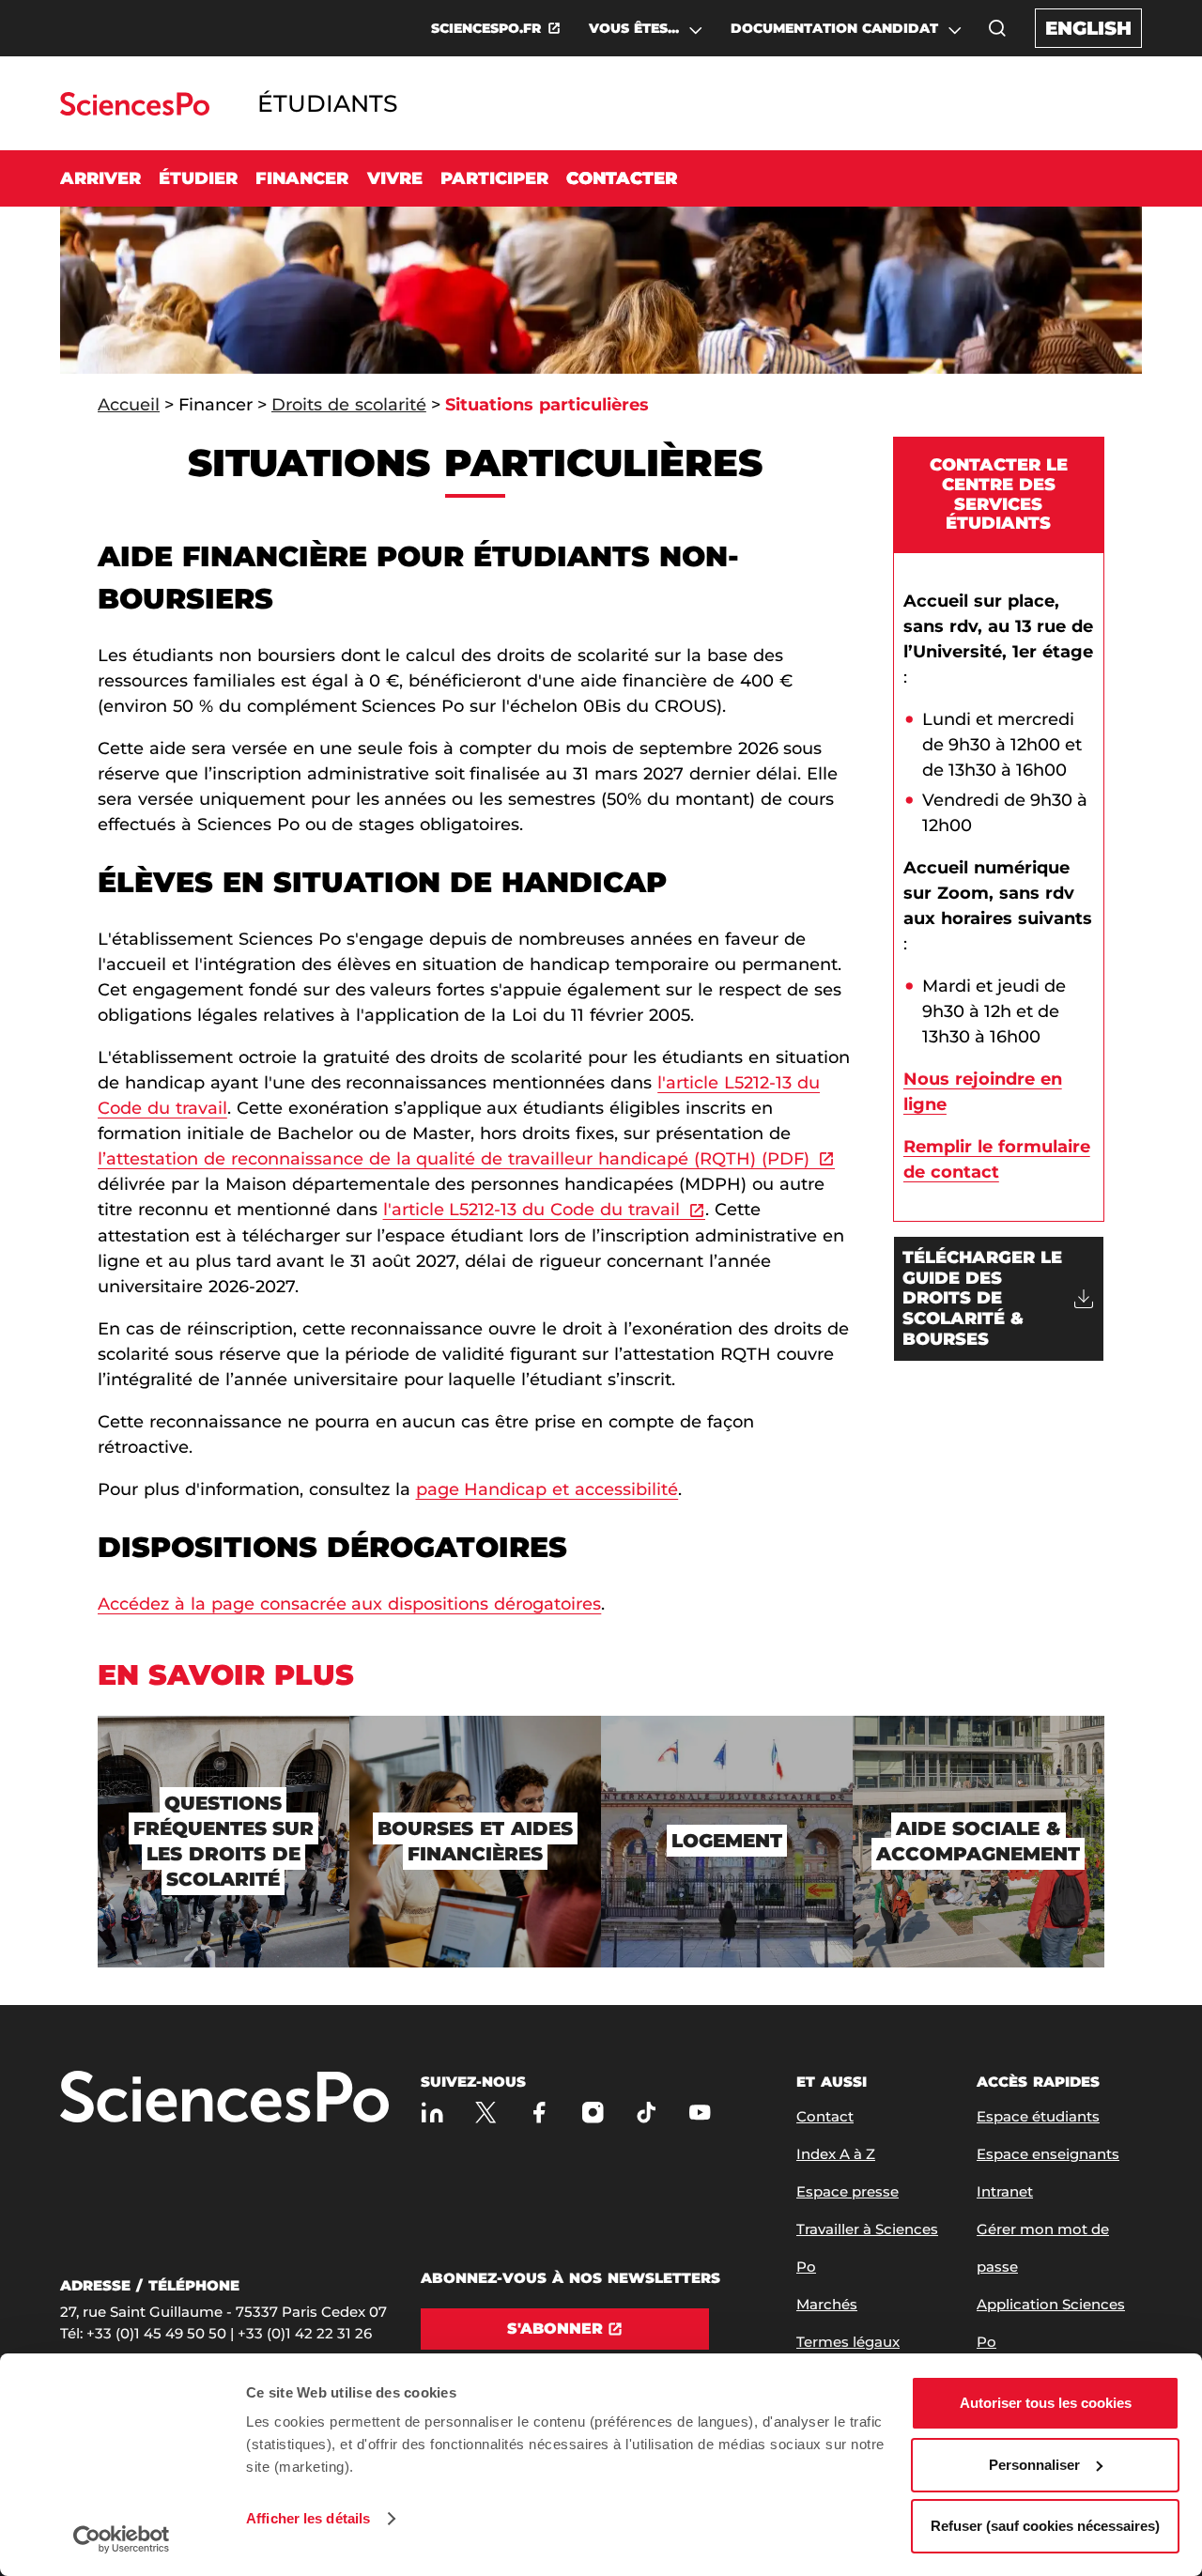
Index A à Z (836, 2154)
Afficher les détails (308, 2518)
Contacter (622, 178)
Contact (825, 2116)
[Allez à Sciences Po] (224, 2098)
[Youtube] (700, 2113)
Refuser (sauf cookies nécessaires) (1045, 2526)
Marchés (827, 2304)
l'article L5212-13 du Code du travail (532, 1210)
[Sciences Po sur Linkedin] (432, 2113)
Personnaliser (1034, 2465)
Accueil (129, 405)
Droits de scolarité (349, 405)
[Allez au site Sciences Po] (135, 110)
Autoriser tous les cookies (1046, 2403)
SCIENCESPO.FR (486, 28)
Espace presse (848, 2191)
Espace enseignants (1048, 2154)
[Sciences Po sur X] (486, 2113)
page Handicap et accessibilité (547, 1489)
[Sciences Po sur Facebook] (539, 2113)
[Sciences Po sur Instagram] (593, 2113)
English (1088, 28)
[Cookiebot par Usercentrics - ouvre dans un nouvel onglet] (122, 2539)
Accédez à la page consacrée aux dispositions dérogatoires (349, 1604)
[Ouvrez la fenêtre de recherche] (997, 28)
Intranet (1005, 2191)
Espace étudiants (1038, 2116)
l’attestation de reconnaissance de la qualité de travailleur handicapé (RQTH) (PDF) (454, 1159)
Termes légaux (848, 2342)
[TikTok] (647, 2113)
